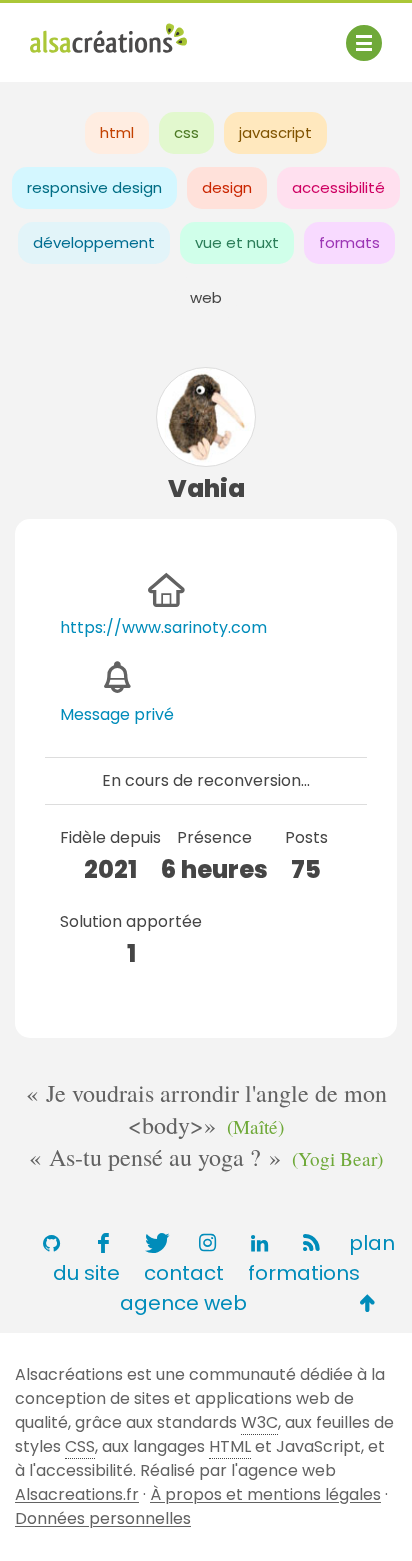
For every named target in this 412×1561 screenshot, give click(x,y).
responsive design (94, 187)
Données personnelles (103, 1518)
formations (304, 1273)
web (206, 297)
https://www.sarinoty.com (163, 627)
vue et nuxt (237, 242)
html (117, 132)
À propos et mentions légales (265, 1494)
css (186, 132)
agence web (183, 1303)
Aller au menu (84, 32)
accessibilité (338, 187)
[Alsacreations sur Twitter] (155, 1243)
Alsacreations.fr (77, 1494)
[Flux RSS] (311, 1243)
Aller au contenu (226, 32)
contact (184, 1273)
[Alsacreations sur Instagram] (207, 1243)
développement (94, 242)
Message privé (117, 714)
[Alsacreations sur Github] (51, 1243)
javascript (275, 132)
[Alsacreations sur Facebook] (103, 1243)
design (227, 187)
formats (349, 242)
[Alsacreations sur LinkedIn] (259, 1243)
